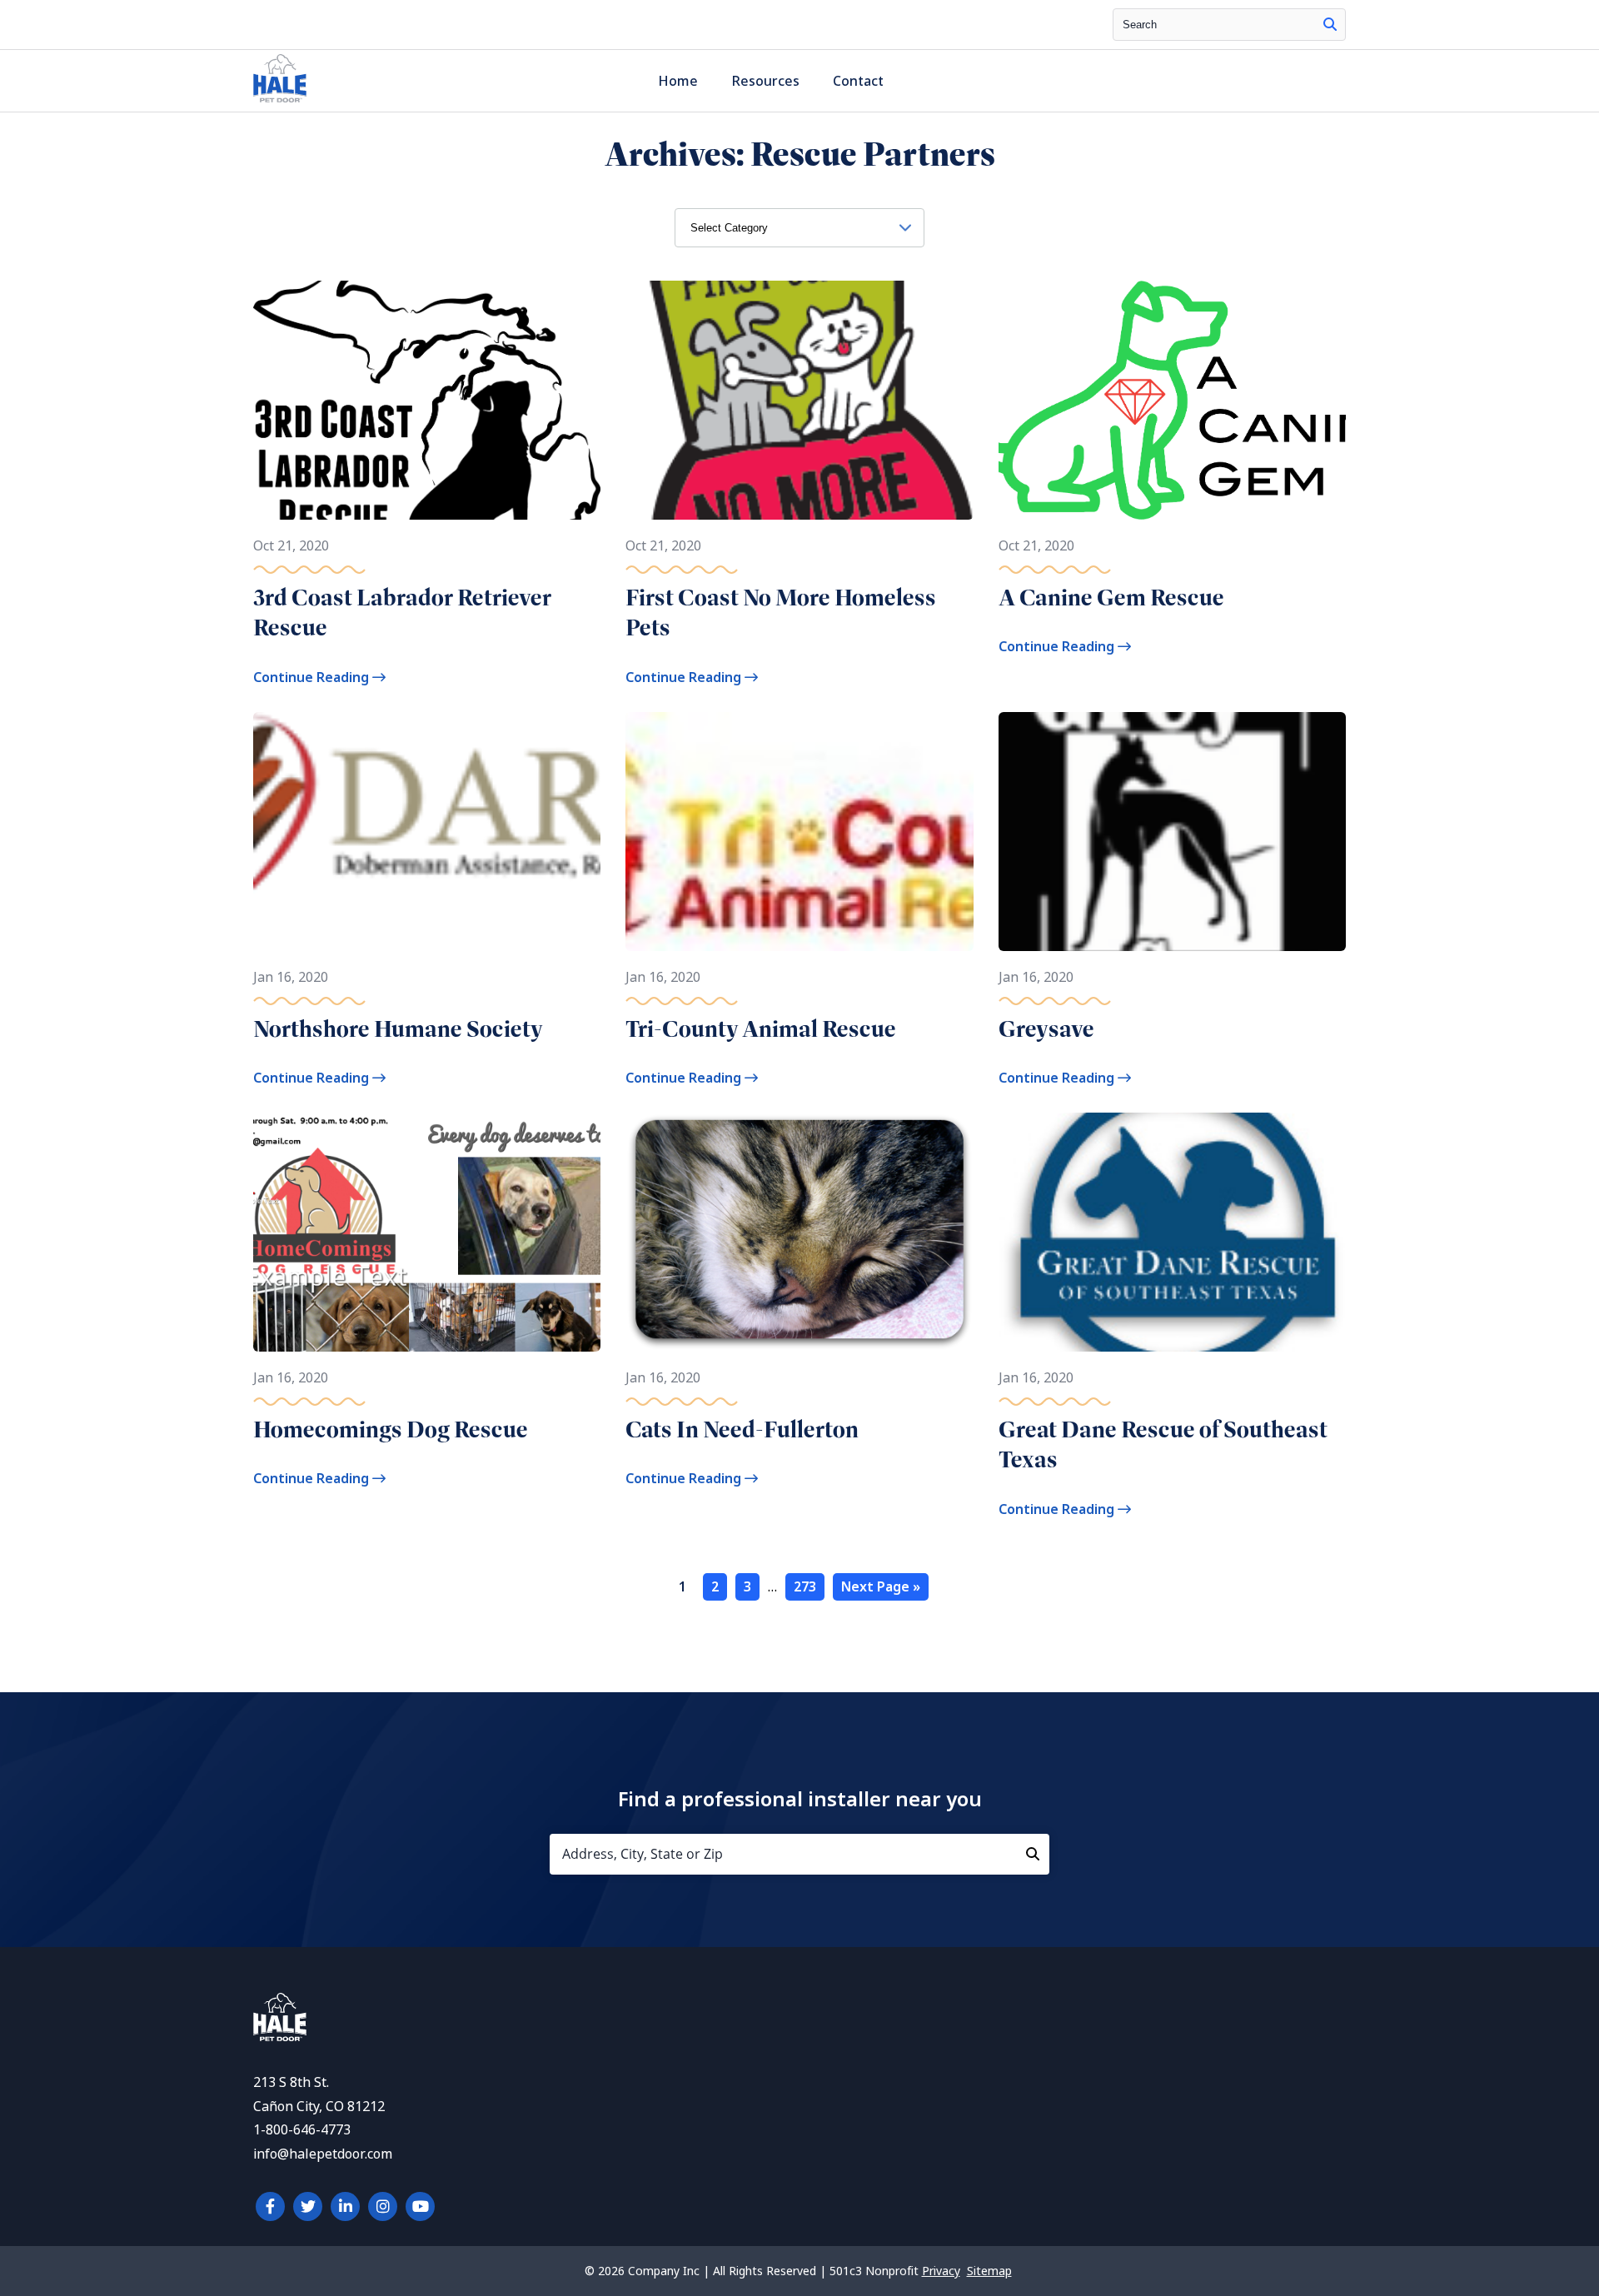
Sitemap (989, 2271)
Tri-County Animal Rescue (761, 1029)
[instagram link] (383, 2206)
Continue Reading (313, 677)
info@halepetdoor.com (323, 2154)
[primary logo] (280, 102)
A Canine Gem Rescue (1111, 598)
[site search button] (1330, 25)
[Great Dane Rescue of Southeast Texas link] (1172, 1232)
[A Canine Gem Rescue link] (1172, 400)
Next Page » (881, 1587)
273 (805, 1587)
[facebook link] (270, 2206)
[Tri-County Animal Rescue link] (799, 832)
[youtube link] (420, 2206)
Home (678, 81)
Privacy (941, 2271)
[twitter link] (308, 2206)
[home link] (280, 2037)
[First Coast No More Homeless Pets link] (799, 400)
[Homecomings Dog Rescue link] (427, 1232)
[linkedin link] (345, 2206)
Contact (858, 81)
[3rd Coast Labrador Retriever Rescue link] (427, 400)
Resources (765, 81)
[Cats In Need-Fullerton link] (799, 1232)
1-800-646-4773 (302, 2130)
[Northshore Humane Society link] (427, 832)
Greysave (1046, 1029)
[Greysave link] (1172, 832)
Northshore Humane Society (398, 1029)
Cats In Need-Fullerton (742, 1429)
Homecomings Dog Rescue (391, 1429)
